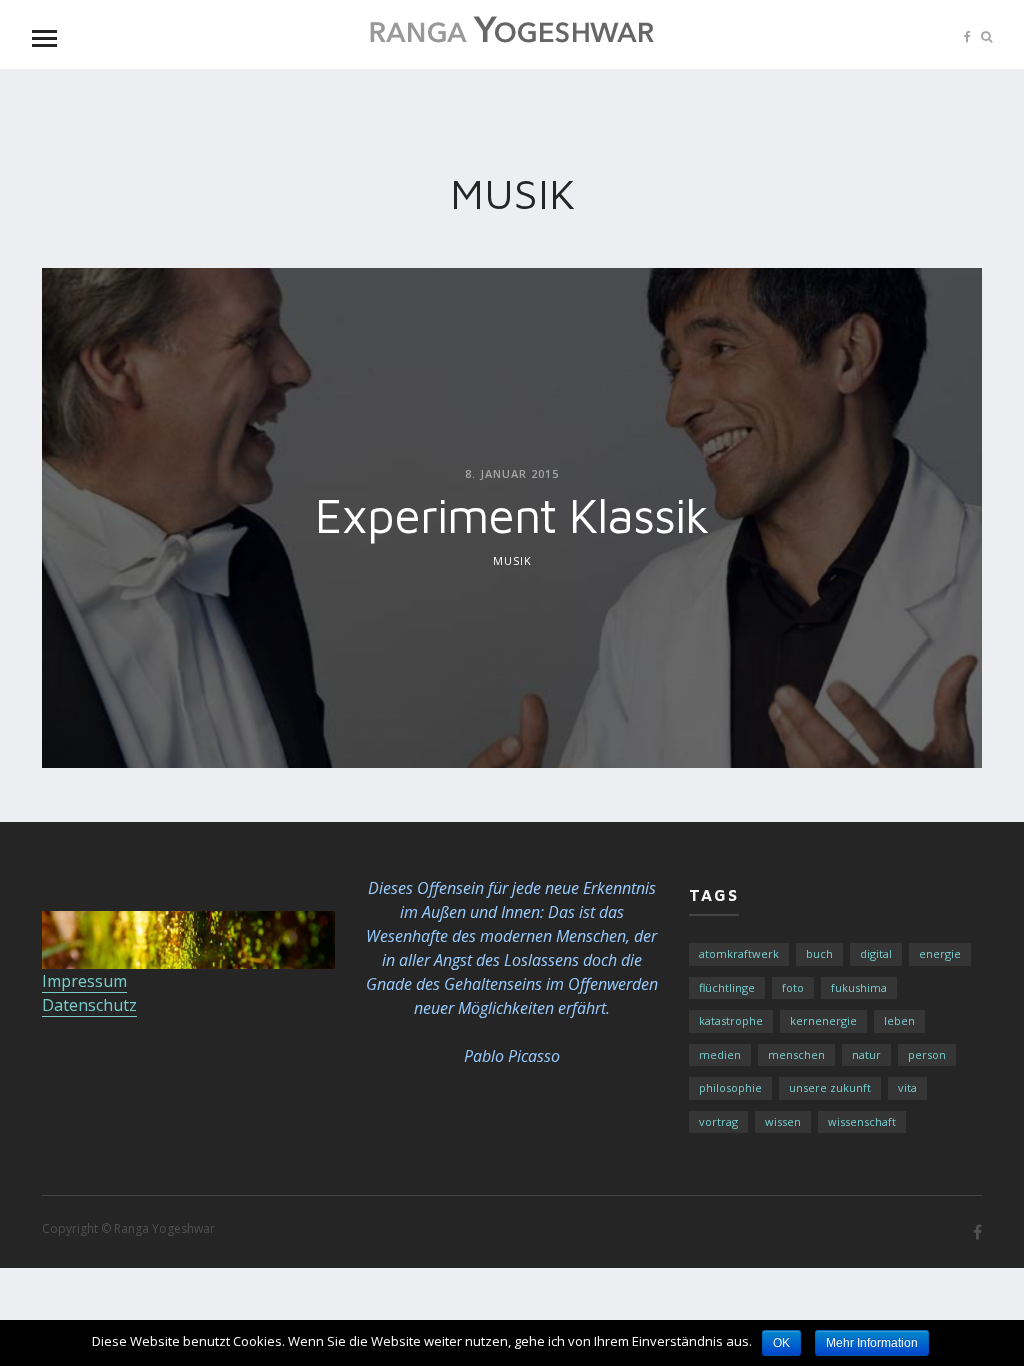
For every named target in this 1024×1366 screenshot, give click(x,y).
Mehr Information (872, 1343)
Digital (876, 953)
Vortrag (718, 1121)
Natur (866, 1054)
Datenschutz (89, 1005)
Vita (907, 1087)
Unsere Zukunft (830, 1087)
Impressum (84, 981)
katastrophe (731, 1020)
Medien (720, 1054)
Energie (940, 953)
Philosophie (730, 1087)
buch (819, 953)
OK (781, 1343)
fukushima (859, 987)
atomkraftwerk (739, 953)
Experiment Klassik (512, 514)
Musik (512, 559)
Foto (793, 987)
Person (927, 1054)
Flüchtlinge (727, 987)
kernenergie (823, 1020)
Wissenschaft (862, 1121)
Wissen (783, 1121)
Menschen (796, 1054)
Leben (899, 1020)
